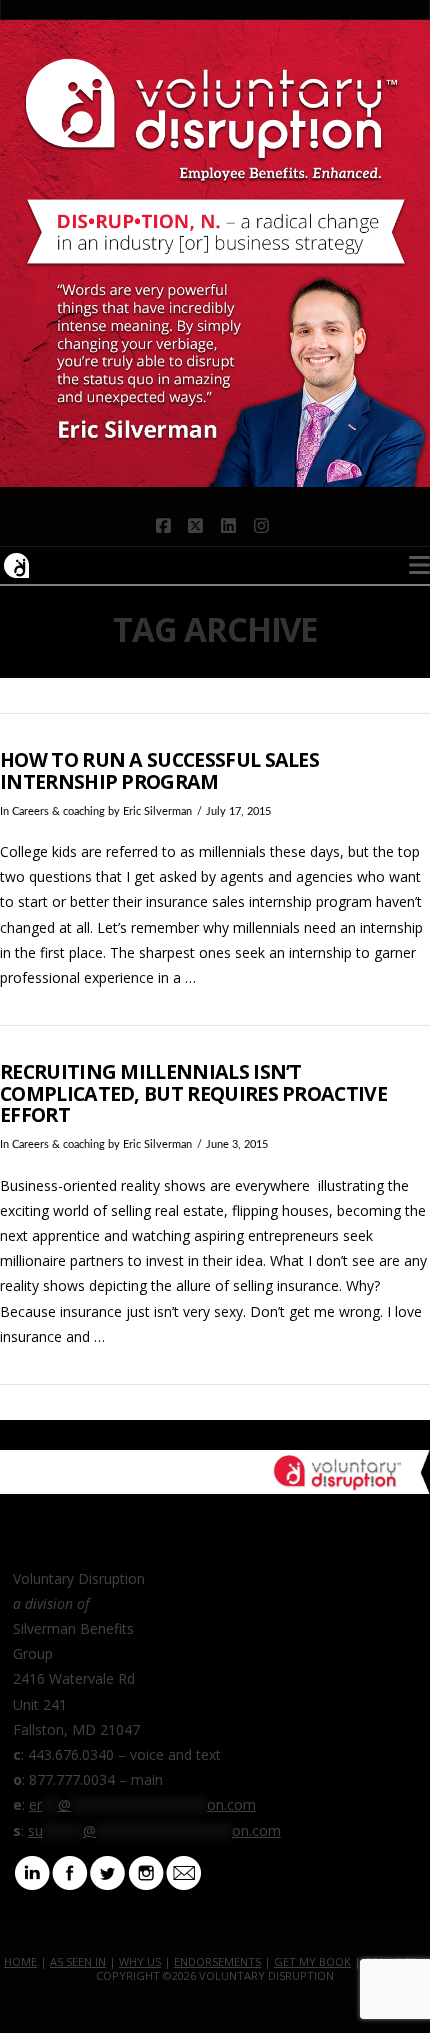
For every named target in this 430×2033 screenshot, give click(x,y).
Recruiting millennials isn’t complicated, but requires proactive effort (193, 1093)
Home (20, 1961)
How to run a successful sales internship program (159, 770)
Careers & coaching (58, 812)
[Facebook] (70, 1870)
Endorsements (217, 1961)
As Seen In (78, 1961)
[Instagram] (146, 1870)
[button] (419, 565)
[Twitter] (108, 1870)
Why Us (140, 1961)
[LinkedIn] (32, 1870)
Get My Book (312, 1961)
